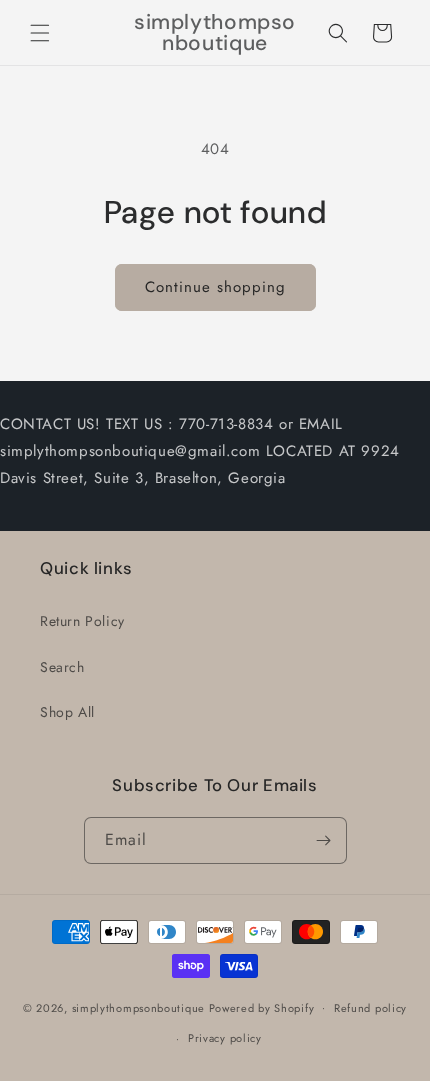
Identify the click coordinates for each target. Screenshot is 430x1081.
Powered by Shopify (262, 1007)
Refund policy (370, 1008)
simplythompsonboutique (138, 1007)
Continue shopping (215, 287)
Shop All (67, 712)
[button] (40, 33)
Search (62, 667)
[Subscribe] (324, 840)
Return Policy (82, 621)
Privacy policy (225, 1038)
